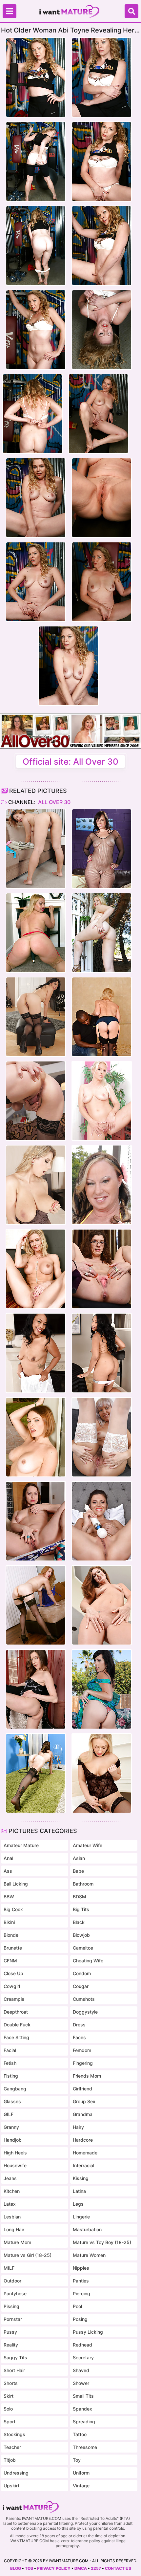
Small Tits (83, 2396)
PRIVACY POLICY (54, 2568)
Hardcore (83, 2140)
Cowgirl (12, 1986)
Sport (10, 2422)
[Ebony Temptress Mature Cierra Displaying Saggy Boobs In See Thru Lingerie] (36, 1353)
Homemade (85, 2153)
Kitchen (12, 2191)
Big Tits (81, 1909)
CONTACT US (118, 2568)
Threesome (85, 2447)
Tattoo (80, 2434)
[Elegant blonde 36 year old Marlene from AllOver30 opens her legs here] (102, 1101)
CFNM (10, 1961)
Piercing (81, 2293)
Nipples (81, 2268)
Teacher (12, 2447)
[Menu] (10, 11)
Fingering (83, 2063)
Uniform (81, 2473)
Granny (11, 2127)
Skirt (9, 2396)
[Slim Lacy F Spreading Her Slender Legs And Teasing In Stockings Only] (36, 1605)
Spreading (84, 2422)
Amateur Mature (21, 1845)
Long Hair (14, 2229)
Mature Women (89, 2255)
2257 (96, 2568)
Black (79, 1922)
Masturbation (87, 2229)
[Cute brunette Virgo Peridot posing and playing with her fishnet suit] (102, 849)
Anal (8, 1858)
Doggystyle (85, 2012)
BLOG (16, 2568)
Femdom (82, 2050)
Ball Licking (16, 1884)
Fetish (10, 2063)
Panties (81, 2281)
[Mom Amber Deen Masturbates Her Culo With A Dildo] (102, 1773)
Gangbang (15, 2089)
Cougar (81, 1986)
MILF (9, 2268)
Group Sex (84, 2101)
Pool (77, 2306)
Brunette (13, 1948)
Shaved (81, 2370)
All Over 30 (54, 802)
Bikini (9, 1922)
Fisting (11, 2076)
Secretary (83, 2358)
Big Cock (13, 1909)
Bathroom (83, 1884)
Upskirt (11, 2486)
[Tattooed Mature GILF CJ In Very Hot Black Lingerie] (36, 1773)
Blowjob (81, 1935)
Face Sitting (16, 2037)
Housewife (15, 2165)
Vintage (81, 2486)
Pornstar (13, 2319)
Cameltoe (83, 1948)
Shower (81, 2383)
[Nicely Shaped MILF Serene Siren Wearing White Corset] (36, 1269)
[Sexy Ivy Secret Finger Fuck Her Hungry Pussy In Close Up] (102, 1605)
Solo (8, 2409)
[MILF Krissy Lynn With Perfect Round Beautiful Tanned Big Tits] (36, 1437)
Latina (79, 2191)
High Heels (15, 2153)
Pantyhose (15, 2293)
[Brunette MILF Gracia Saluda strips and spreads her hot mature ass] (36, 1017)
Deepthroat (16, 2012)
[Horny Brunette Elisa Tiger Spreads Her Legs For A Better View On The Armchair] (36, 1689)
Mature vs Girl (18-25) (28, 2255)
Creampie (14, 1999)
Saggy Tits (15, 2358)
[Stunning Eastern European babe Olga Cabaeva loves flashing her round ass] (36, 1521)
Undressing (16, 2473)
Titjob (10, 2460)
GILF (9, 2114)
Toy (77, 2460)
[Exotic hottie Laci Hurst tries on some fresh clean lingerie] (36, 849)
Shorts (11, 2383)
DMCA (81, 2568)
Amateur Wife (88, 1845)
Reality (11, 2345)
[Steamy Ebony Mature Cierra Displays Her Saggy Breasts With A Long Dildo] (102, 1353)
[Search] (131, 11)
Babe (78, 1871)
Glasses (12, 2101)
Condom (82, 1973)
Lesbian (12, 2217)
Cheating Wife (88, 1961)
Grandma (83, 2114)
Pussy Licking (88, 2332)
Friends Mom (87, 2076)
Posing (80, 2319)
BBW (9, 1897)
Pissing (11, 2306)
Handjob (13, 2140)
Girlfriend (82, 2089)
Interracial (83, 2165)
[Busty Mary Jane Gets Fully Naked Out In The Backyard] (102, 1185)
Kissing (81, 2178)
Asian (79, 1858)
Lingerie (81, 2217)
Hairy (78, 2127)
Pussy (10, 2332)
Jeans (10, 2178)
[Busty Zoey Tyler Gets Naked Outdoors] (102, 933)
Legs (78, 2204)
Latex (10, 2204)
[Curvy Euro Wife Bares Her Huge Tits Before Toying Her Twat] (36, 1185)
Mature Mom (17, 2242)
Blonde (11, 1935)
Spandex (82, 2409)
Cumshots (84, 1999)
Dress (79, 2025)
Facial (10, 2050)
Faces (79, 2037)
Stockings (14, 2434)
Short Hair (14, 2370)
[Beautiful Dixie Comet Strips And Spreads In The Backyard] (102, 1689)
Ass (8, 1871)
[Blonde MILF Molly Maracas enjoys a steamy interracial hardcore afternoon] (102, 1017)
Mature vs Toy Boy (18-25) (102, 2242)
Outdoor (12, 2281)
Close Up (13, 1973)
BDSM (80, 1897)
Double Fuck (17, 2025)
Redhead (82, 2345)
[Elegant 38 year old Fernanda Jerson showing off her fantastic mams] (36, 1101)
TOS (29, 2568)
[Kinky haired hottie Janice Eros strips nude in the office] (102, 1269)
